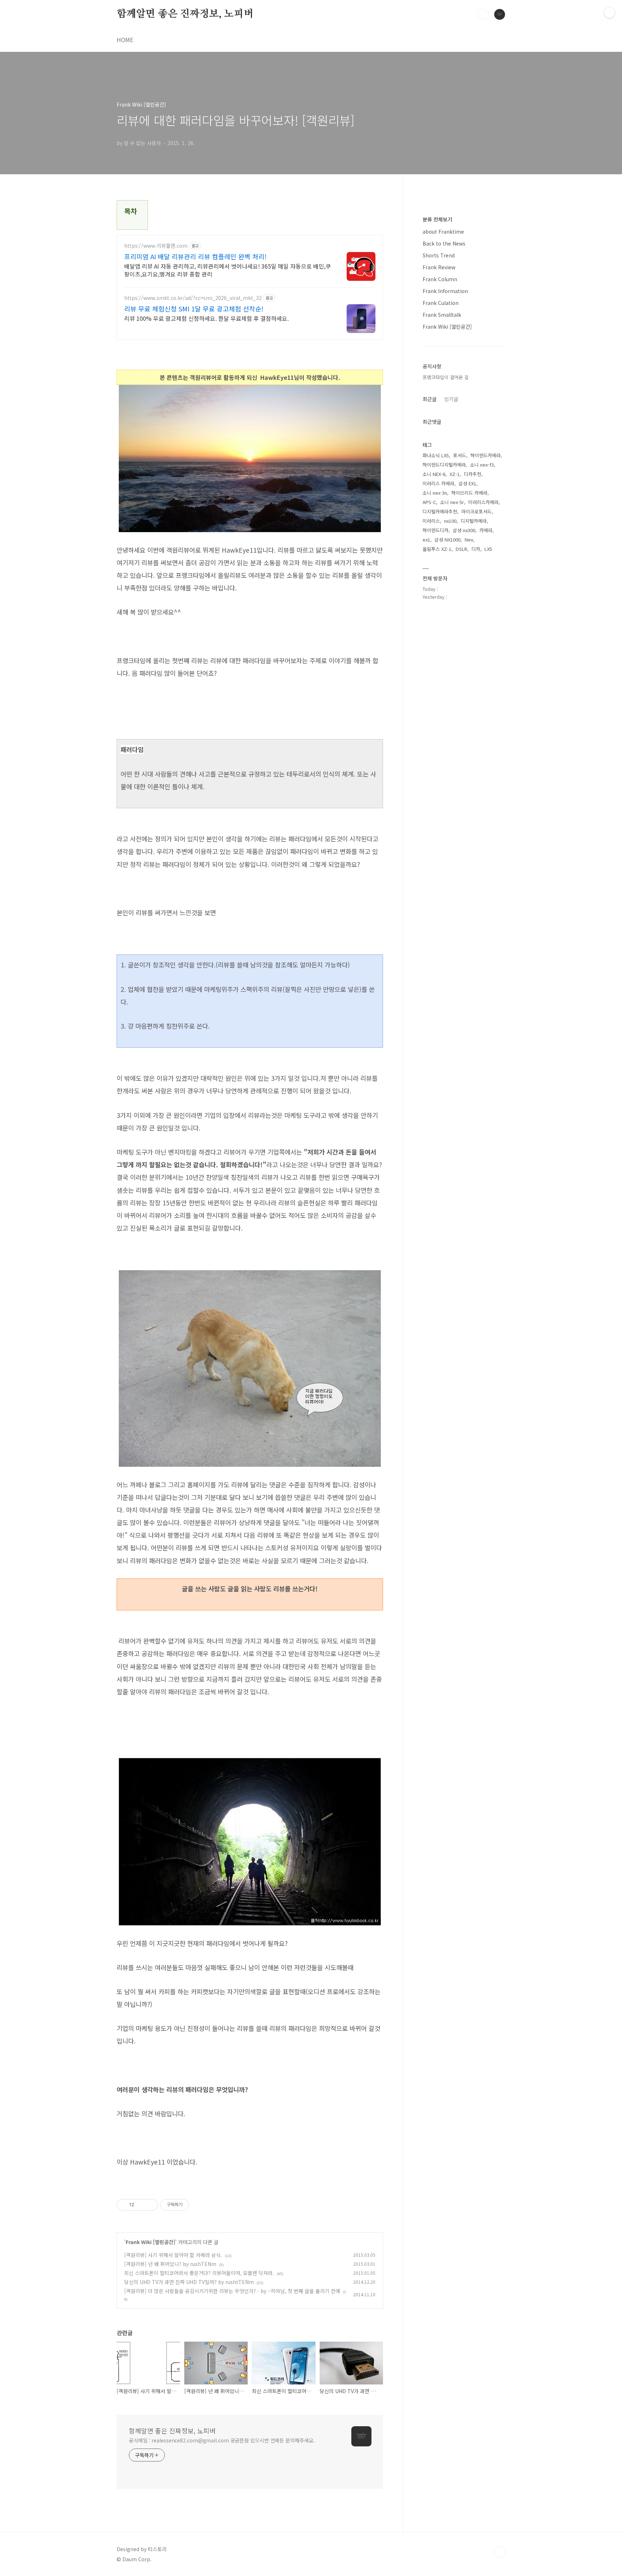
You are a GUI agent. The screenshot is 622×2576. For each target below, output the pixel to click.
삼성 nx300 (464, 530)
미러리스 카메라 (438, 483)
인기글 (451, 399)
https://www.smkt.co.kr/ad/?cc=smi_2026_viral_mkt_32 (193, 298)
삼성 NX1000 (447, 540)
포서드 (460, 455)
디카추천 (473, 474)
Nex (469, 540)
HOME (125, 40)
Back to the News (444, 243)
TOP (500, 2552)
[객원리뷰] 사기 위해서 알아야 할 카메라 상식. (173, 2255)
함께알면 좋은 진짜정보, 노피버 (185, 14)
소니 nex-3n (435, 493)
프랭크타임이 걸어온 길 (446, 377)
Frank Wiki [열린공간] (150, 2242)
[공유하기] (141, 2205)
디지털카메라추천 (440, 511)
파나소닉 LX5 (436, 455)
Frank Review (439, 267)
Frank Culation (441, 303)
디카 (476, 549)
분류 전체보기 (437, 219)
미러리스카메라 (483, 502)
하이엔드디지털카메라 (444, 465)
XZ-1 (455, 474)
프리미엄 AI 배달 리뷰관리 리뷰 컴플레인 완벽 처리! (195, 256)
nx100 (450, 521)
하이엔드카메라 (486, 455)
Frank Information (445, 291)
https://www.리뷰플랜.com (156, 246)
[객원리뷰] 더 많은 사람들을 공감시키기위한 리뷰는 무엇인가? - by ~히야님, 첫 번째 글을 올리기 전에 (232, 2291)
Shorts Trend (439, 255)
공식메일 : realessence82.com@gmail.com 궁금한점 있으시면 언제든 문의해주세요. (222, 2440)
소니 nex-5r (452, 502)
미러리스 (431, 521)
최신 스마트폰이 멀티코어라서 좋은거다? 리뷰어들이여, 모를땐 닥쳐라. (199, 2273)
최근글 (430, 399)
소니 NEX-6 (434, 474)
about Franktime (443, 231)
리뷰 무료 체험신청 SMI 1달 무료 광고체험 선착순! (194, 309)
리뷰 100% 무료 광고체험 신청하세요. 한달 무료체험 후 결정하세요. (206, 318)
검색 (483, 14)
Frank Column (440, 279)
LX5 (488, 549)
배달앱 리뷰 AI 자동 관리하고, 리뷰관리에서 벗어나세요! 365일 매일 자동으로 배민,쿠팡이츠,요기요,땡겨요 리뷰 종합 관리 (227, 270)
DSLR (461, 549)
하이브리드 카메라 (469, 493)
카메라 (486, 530)
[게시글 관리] (150, 2205)
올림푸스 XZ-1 (437, 549)
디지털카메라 (474, 521)
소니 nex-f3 (482, 465)
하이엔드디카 (436, 530)
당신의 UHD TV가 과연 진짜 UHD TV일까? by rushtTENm (189, 2282)
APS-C (429, 502)
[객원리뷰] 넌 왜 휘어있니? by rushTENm (170, 2264)
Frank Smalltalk (442, 315)
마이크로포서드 (477, 511)
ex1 (426, 540)
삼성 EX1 (467, 483)
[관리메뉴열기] (609, 13)
